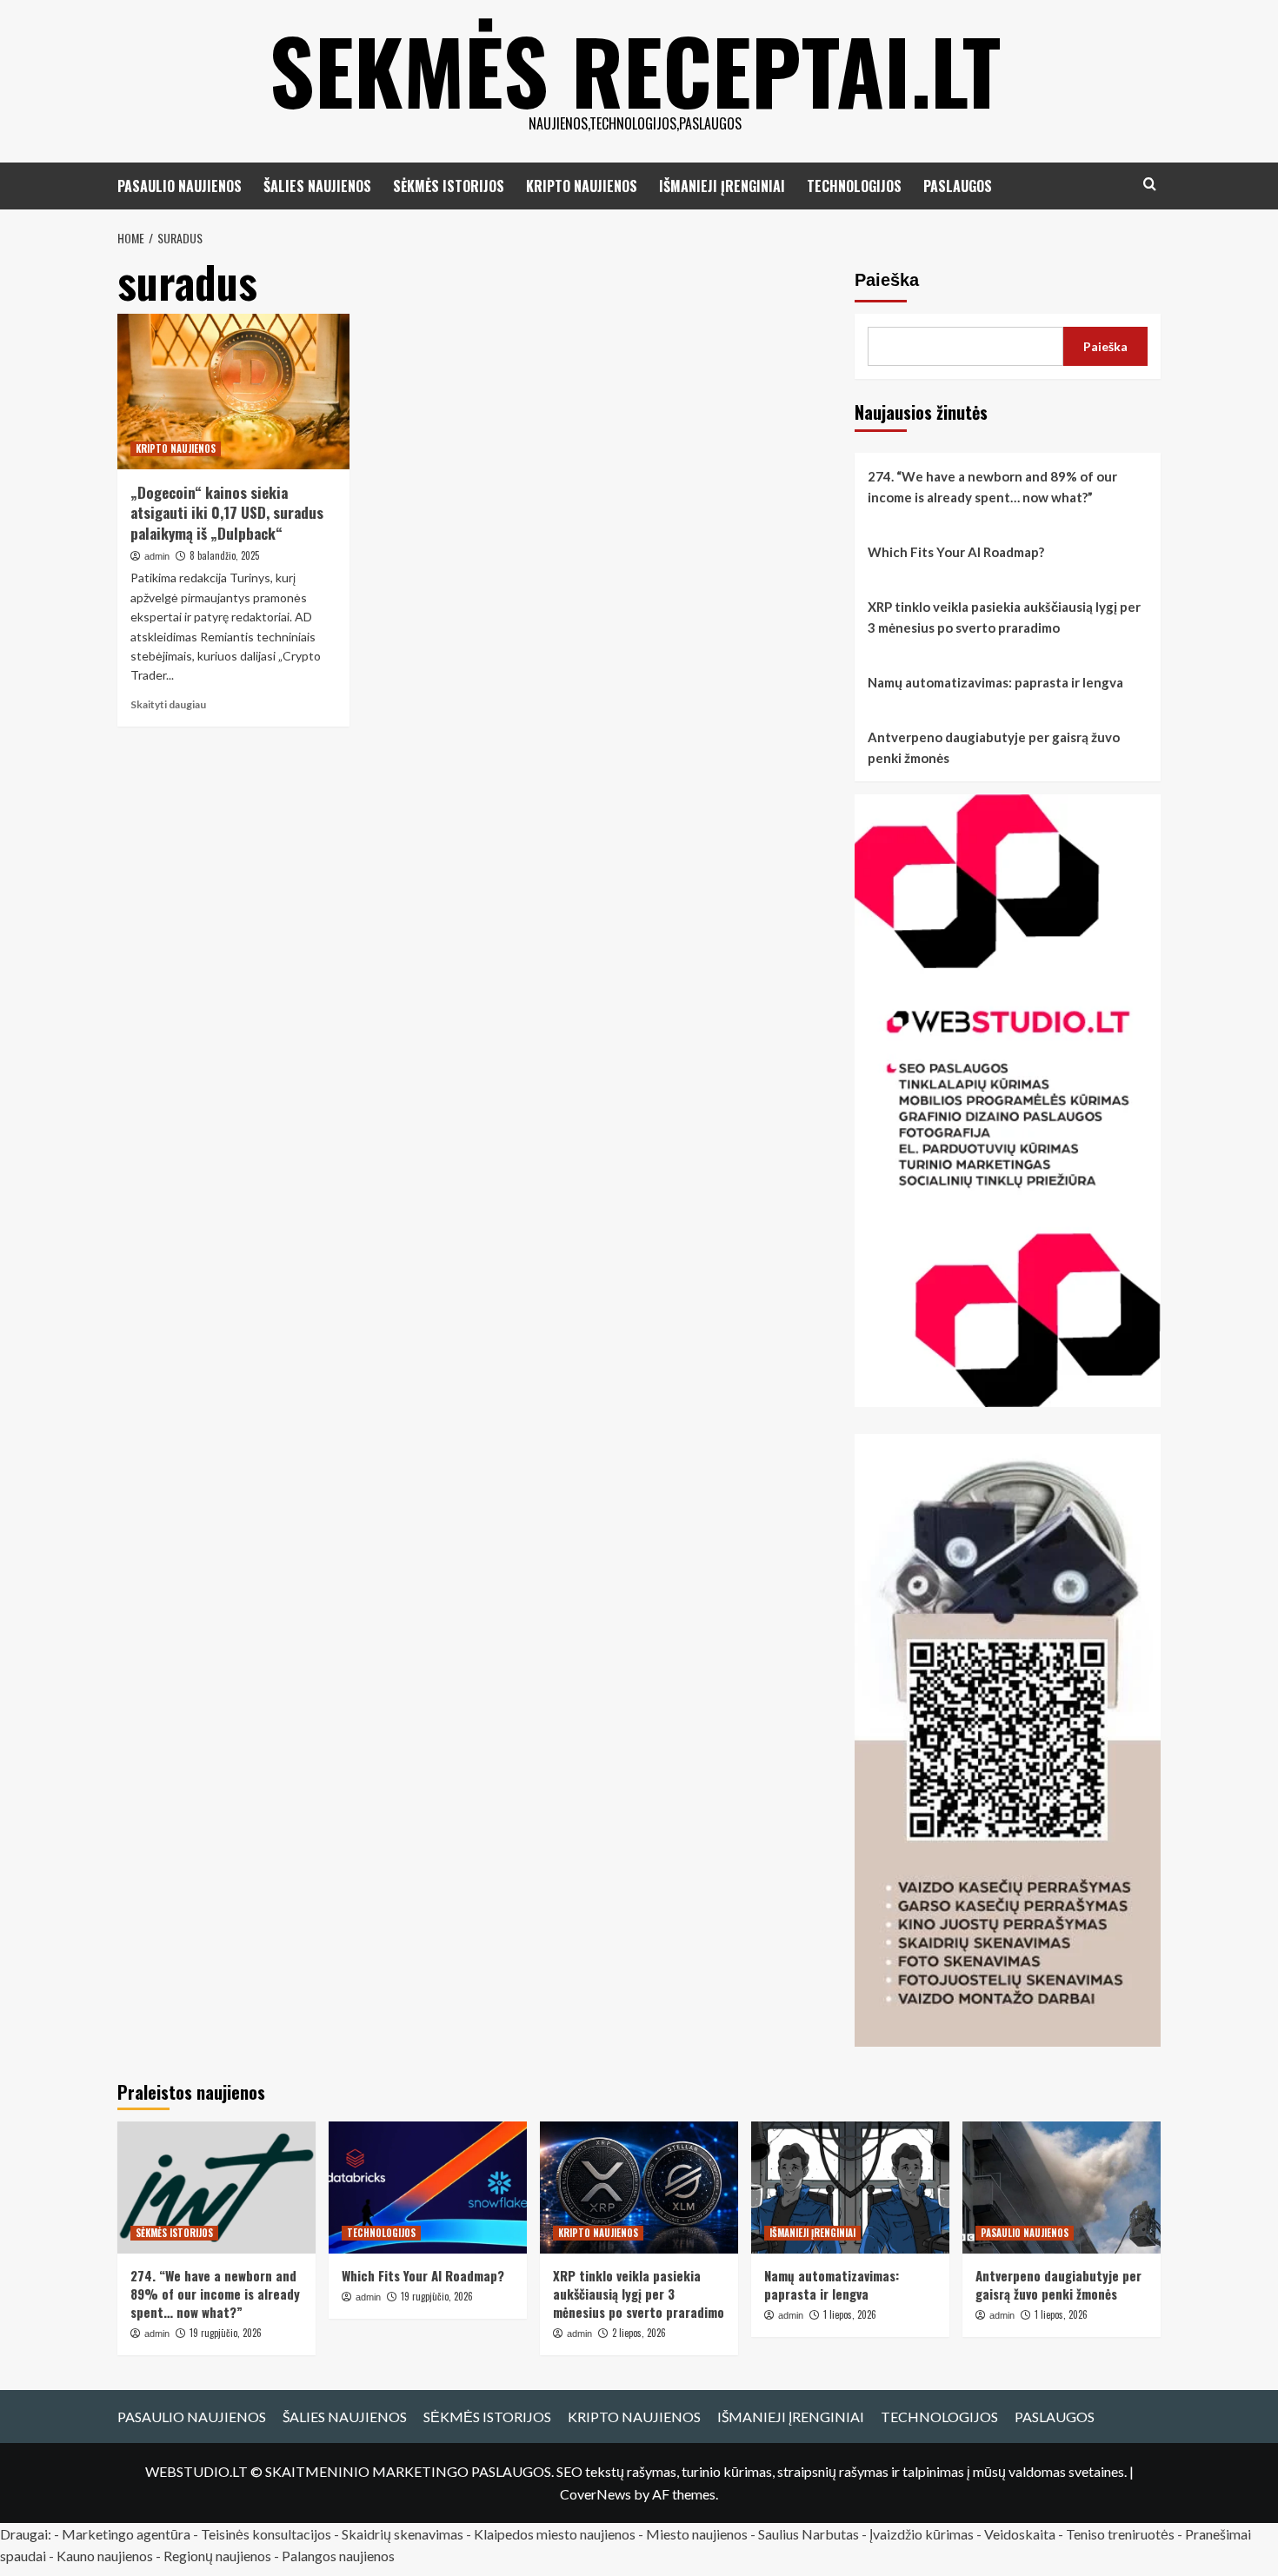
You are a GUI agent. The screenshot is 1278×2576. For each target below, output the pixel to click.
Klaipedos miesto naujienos (555, 2534)
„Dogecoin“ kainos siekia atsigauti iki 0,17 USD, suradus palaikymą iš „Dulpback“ (227, 513)
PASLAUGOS (958, 186)
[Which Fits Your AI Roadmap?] (428, 2188)
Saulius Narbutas (809, 2534)
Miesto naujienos (697, 2534)
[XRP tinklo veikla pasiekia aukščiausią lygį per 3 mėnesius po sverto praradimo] (639, 2188)
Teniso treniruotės (1120, 2534)
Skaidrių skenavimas (403, 2534)
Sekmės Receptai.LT (635, 70)
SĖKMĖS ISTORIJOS (449, 186)
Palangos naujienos (338, 2556)
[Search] (1150, 184)
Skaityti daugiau (168, 704)
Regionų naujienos (217, 2556)
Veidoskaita (1020, 2534)
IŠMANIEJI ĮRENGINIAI (722, 186)
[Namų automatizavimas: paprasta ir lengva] (850, 2188)
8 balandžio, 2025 (224, 555)
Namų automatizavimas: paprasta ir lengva (995, 682)
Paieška (887, 280)
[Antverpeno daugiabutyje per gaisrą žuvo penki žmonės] (1062, 2188)
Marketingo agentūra (126, 2534)
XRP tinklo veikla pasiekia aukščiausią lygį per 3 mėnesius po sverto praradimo (1004, 617)
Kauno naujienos (105, 2556)
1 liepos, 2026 (850, 2314)
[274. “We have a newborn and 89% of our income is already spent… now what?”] (216, 2188)
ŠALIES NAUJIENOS (317, 186)
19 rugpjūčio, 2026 (226, 2333)
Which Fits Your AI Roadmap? (956, 552)
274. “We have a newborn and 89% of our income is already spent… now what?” (992, 487)
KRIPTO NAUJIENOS (582, 186)
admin (157, 556)
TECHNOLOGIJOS (854, 186)
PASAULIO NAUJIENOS (180, 186)
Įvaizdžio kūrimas (922, 2534)
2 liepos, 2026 (639, 2333)
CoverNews (596, 2494)
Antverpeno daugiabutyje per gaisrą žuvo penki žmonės (994, 747)
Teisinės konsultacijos (266, 2534)
